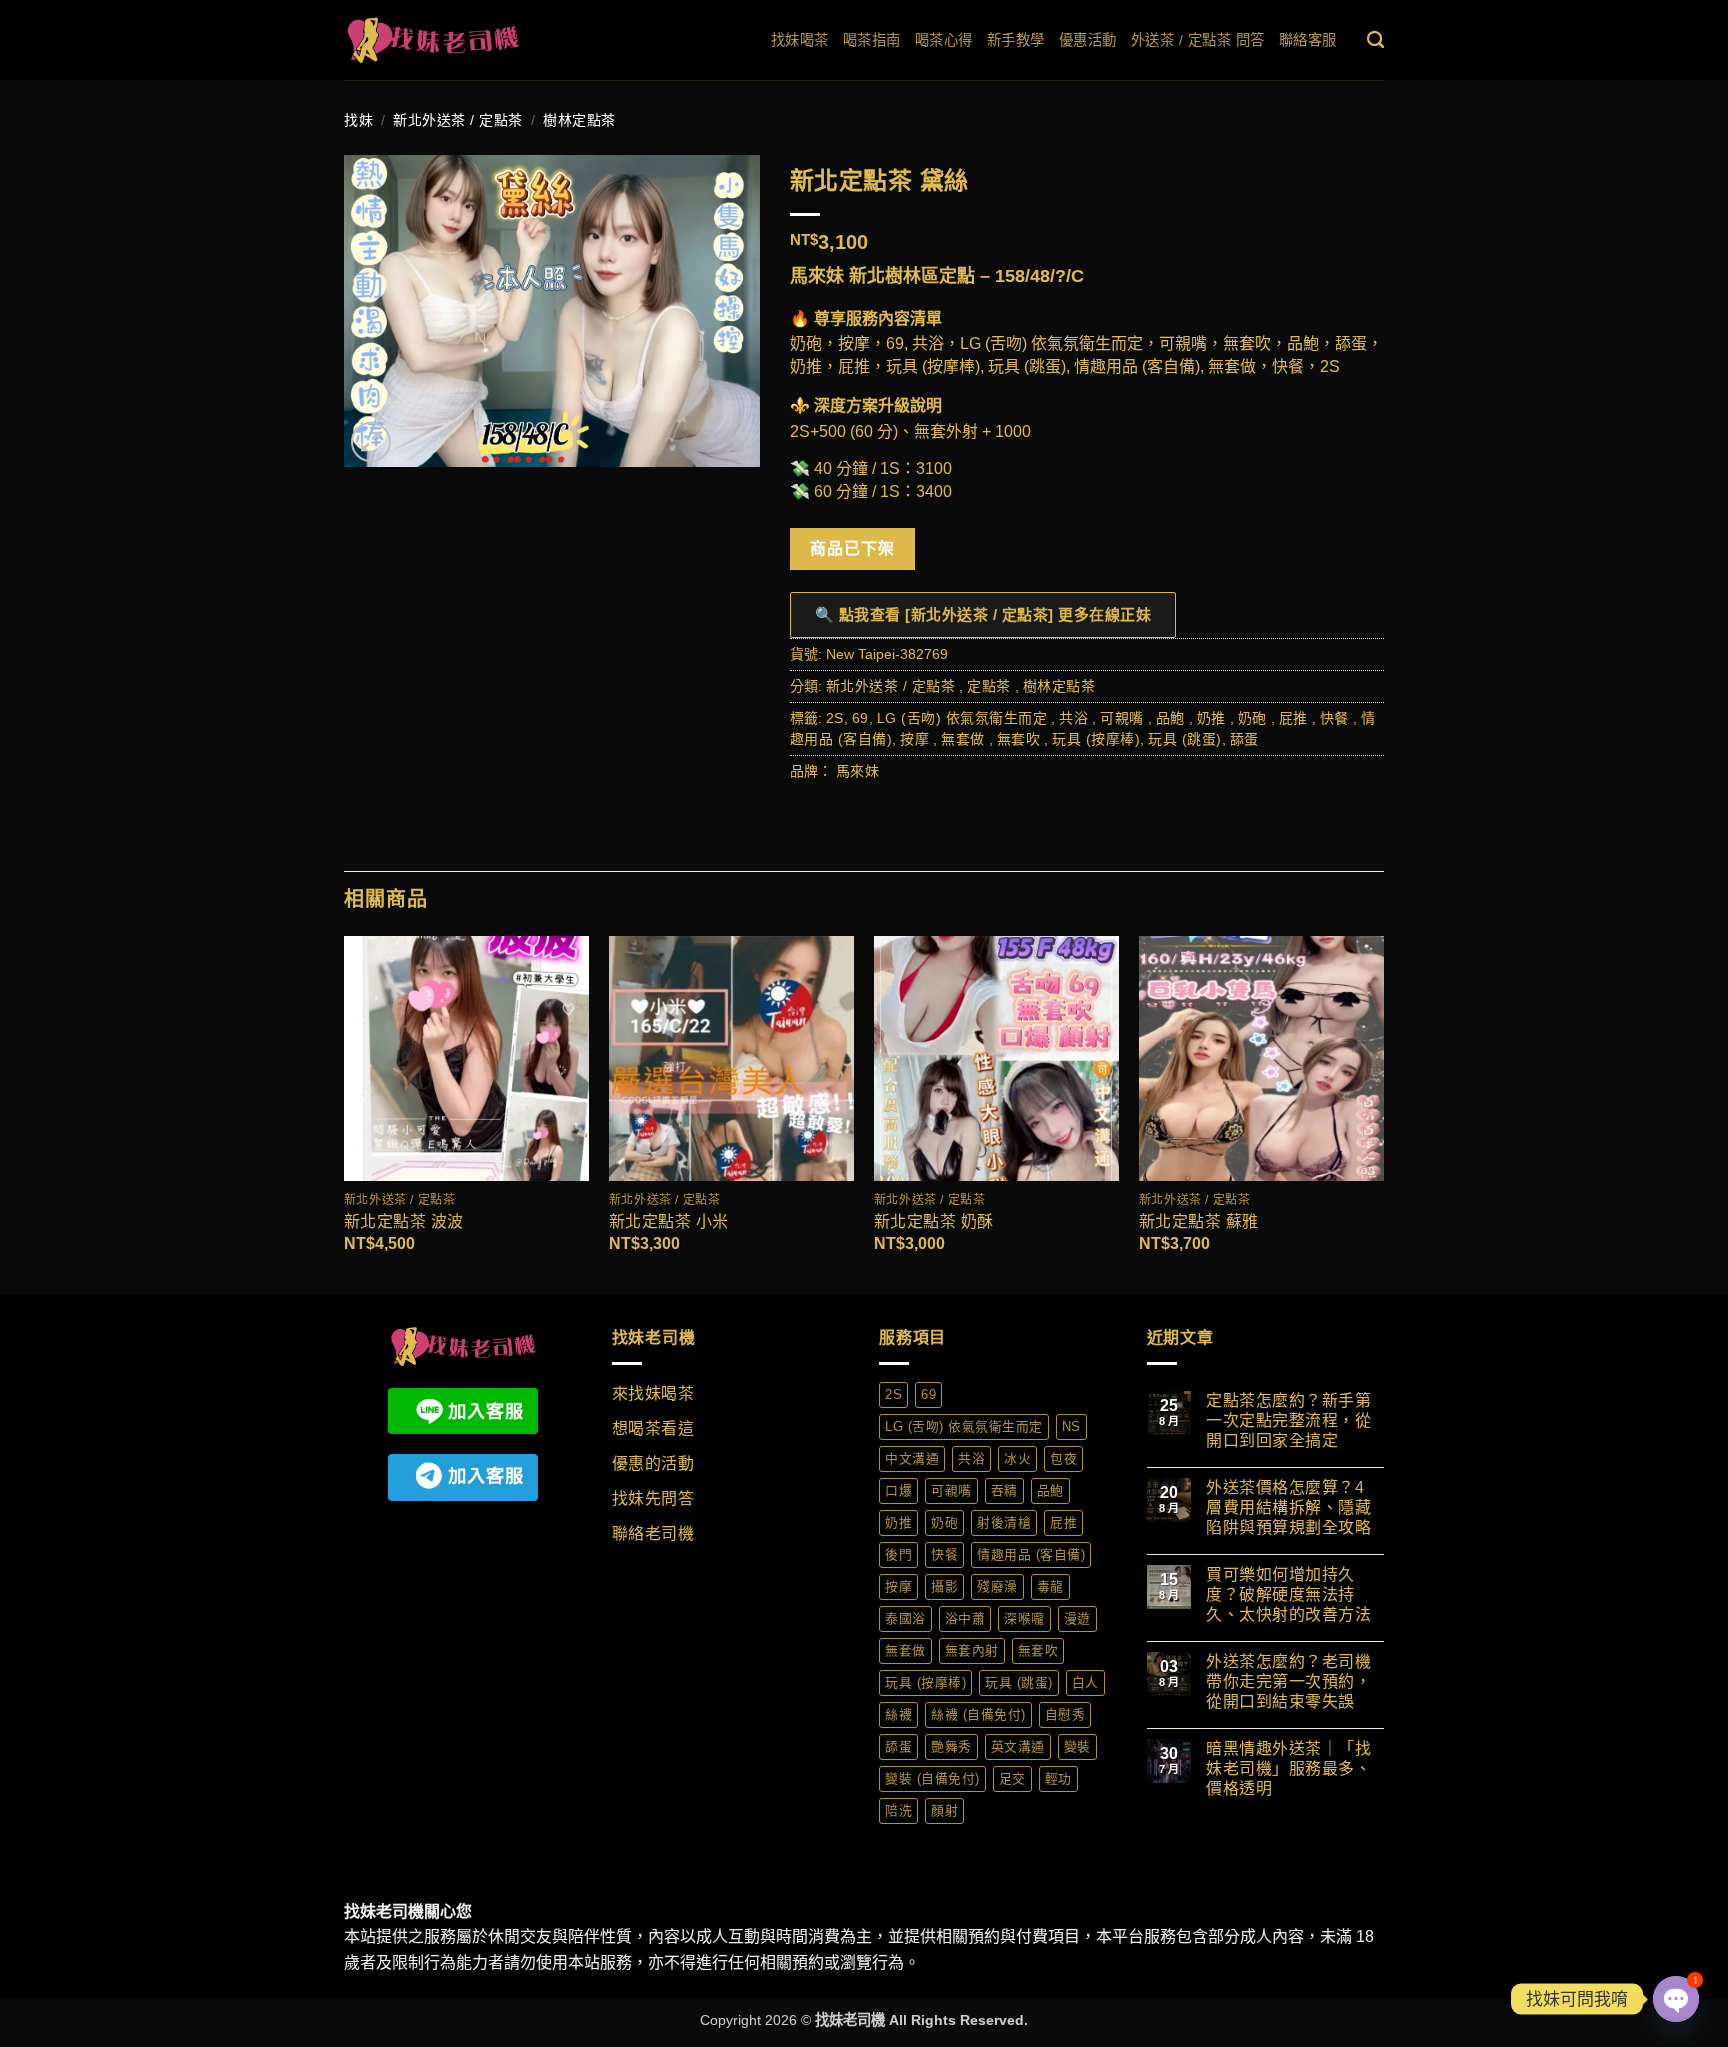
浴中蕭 (965, 1618)
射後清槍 (1004, 1522)
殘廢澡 (997, 1586)
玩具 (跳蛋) (1185, 739)
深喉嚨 (1024, 1618)
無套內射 (972, 1650)
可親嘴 (1122, 718)
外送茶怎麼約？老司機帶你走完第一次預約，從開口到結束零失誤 (1288, 1681)
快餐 (1334, 718)
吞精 (1004, 1490)
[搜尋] (1376, 40)
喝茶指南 (872, 40)
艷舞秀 (951, 1746)
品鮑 (1170, 718)
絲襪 (898, 1714)
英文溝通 (1018, 1746)
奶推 (1211, 718)
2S (835, 718)
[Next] (1383, 1113)
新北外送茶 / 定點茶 (458, 120)
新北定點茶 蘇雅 (1199, 1221)
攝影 (944, 1586)
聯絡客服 (1308, 40)
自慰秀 (1065, 1714)
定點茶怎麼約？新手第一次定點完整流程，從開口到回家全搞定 (1288, 1420)
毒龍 (1050, 1586)
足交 (1012, 1778)
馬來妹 (858, 771)
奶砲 (1252, 718)
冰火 (1017, 1458)
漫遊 (1077, 1618)
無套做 (963, 739)
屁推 (1293, 718)
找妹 (358, 120)
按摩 (914, 739)
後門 (898, 1554)
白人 (1085, 1682)
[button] (371, 442)
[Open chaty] (1676, 1999)
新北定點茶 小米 (669, 1221)
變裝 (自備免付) (932, 1778)
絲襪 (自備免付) (978, 1714)
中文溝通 (912, 1458)
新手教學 (1016, 40)
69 (860, 718)
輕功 (1058, 1778)
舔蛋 (1244, 739)
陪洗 (898, 1810)
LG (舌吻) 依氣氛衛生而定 (962, 718)
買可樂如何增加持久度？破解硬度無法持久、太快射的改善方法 (1288, 1594)
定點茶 (989, 686)
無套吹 (1019, 739)
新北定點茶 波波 (404, 1221)
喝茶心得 (944, 40)
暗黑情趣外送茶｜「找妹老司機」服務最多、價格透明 (1288, 1768)
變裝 (1077, 1746)
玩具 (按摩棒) (1096, 739)
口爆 (898, 1490)
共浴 (1073, 718)
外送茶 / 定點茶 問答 (1198, 40)
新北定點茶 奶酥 (934, 1221)
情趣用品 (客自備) (1031, 1554)
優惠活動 (1088, 40)
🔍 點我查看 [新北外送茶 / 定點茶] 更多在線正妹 (983, 614)
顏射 (944, 1810)
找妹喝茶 (800, 40)
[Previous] (345, 1113)
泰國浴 (905, 1618)
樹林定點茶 (579, 120)
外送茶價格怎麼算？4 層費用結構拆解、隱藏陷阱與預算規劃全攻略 (1288, 1507)
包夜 (1063, 1458)
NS (1071, 1426)
